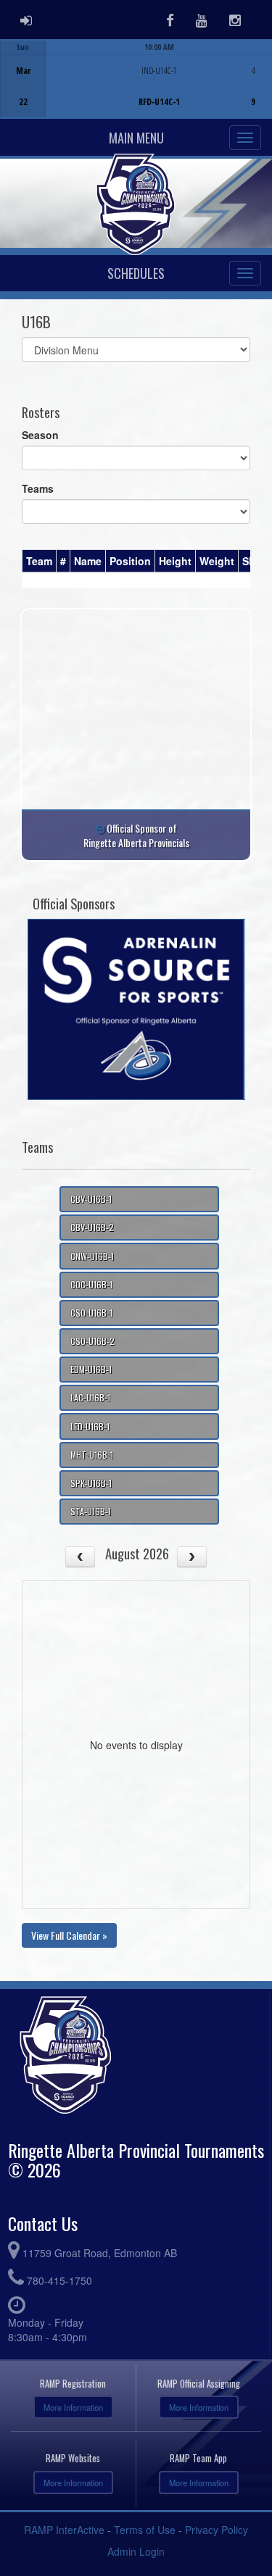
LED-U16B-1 (90, 1426)
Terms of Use (145, 2530)
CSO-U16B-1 (91, 1313)
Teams (38, 488)
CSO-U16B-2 (92, 1341)
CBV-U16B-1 (91, 1199)
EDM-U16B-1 (91, 1369)
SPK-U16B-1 (91, 1483)
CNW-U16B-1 (92, 1256)
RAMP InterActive (64, 2530)
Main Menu (136, 138)
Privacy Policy (217, 2530)
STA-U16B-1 (91, 1511)
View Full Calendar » (69, 1935)
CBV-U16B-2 (92, 1227)
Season (40, 435)
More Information (73, 2407)
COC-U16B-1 (91, 1284)
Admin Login (136, 2551)
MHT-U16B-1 (92, 1455)
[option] (136, 79)
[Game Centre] (137, 90)
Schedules (136, 273)
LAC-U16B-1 (90, 1397)
